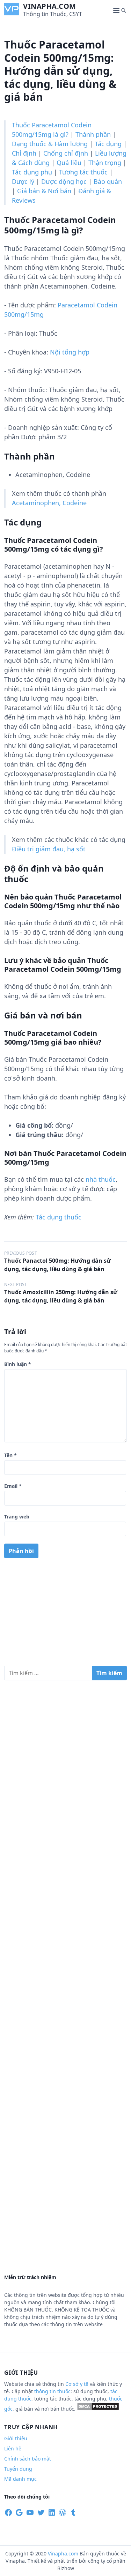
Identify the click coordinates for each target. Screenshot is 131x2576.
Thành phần (93, 134)
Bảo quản (108, 181)
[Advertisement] (65, 1615)
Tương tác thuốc (83, 172)
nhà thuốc (101, 1179)
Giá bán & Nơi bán (44, 191)
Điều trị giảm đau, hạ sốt (49, 849)
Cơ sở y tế (78, 2384)
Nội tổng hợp (70, 352)
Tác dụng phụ (32, 172)
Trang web (17, 1517)
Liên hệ (13, 2448)
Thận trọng (105, 163)
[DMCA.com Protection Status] (98, 2409)
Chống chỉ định (66, 153)
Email (13, 1486)
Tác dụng (108, 144)
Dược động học (64, 181)
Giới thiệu (16, 2438)
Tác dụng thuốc (59, 1217)
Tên (10, 1455)
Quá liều (69, 163)
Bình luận (18, 1364)
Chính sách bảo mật (28, 2459)
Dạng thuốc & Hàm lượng (50, 144)
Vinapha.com (50, 6)
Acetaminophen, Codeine (49, 503)
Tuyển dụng (18, 2469)
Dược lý (23, 181)
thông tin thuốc (52, 2391)
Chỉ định (24, 153)
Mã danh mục (20, 2479)
